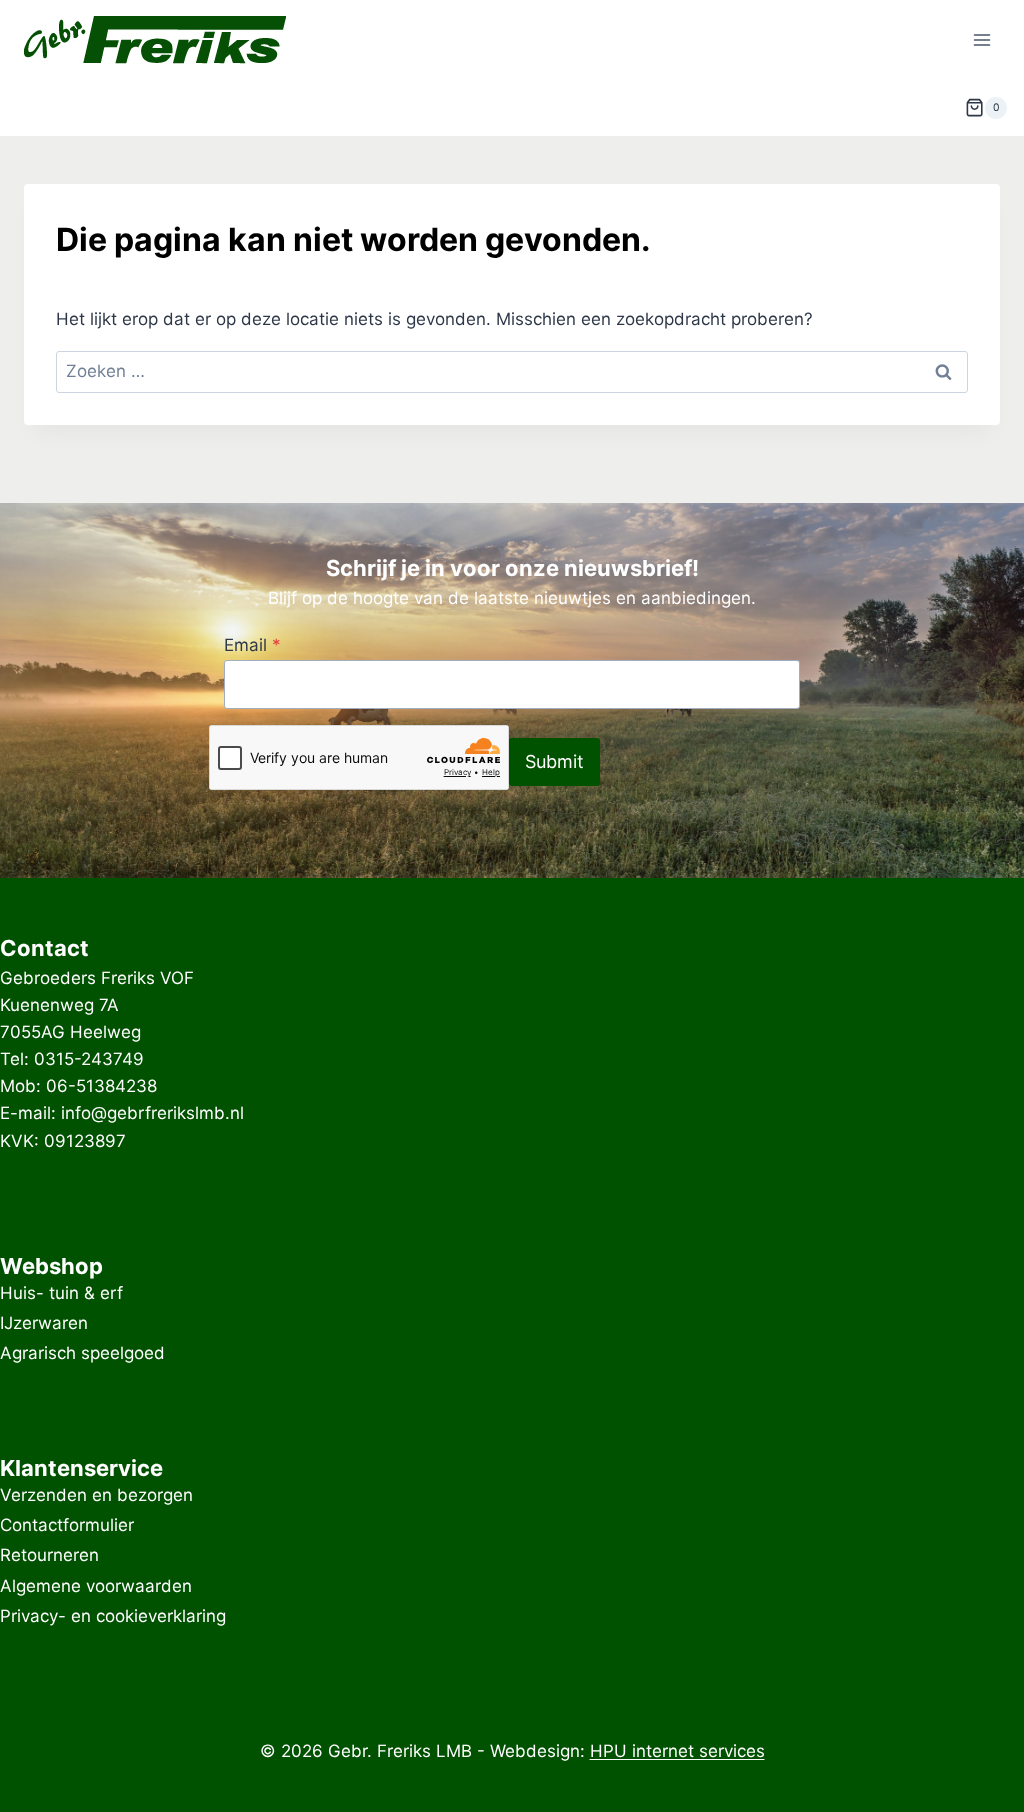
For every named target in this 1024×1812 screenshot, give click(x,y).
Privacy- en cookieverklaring (113, 1616)
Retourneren (49, 1556)
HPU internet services (677, 1751)
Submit (554, 761)
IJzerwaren (44, 1323)
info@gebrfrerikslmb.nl (152, 1113)
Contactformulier (67, 1525)
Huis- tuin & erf (61, 1293)
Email (252, 645)
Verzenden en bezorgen (96, 1495)
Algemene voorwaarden (96, 1586)
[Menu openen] (981, 39)
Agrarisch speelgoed (82, 1354)
